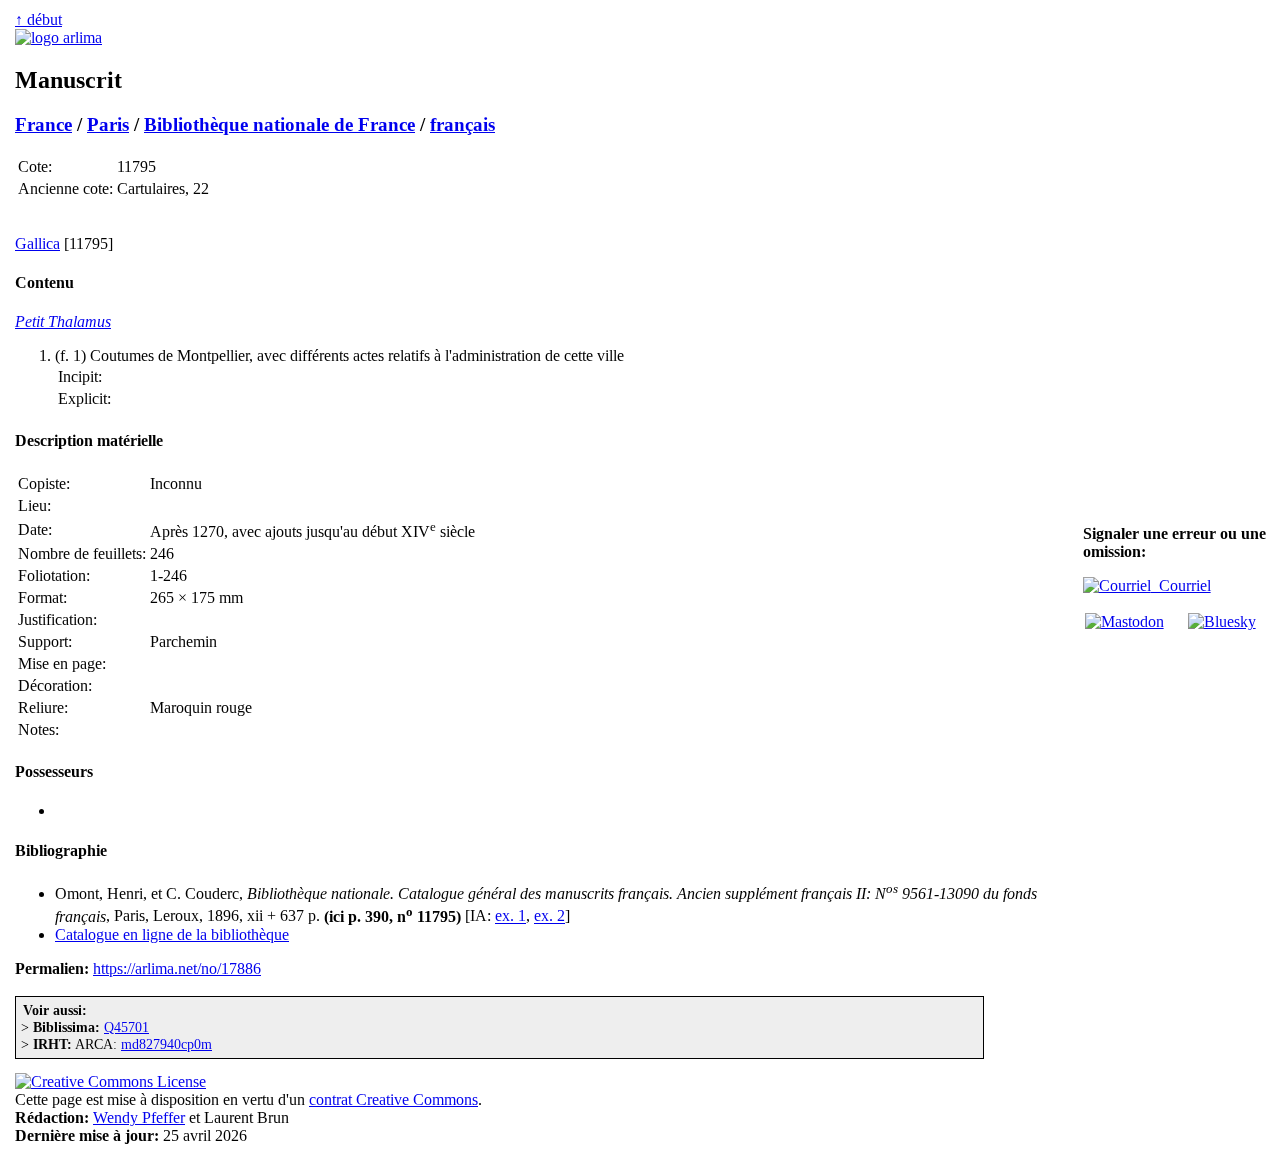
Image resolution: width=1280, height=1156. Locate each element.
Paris (108, 124)
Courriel (1181, 585)
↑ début (38, 19)
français (462, 124)
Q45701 (126, 1027)
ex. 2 (549, 916)
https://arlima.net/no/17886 (177, 968)
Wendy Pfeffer (139, 1117)
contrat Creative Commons (393, 1099)
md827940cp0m (166, 1044)
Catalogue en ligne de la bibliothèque (172, 934)
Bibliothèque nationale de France (279, 124)
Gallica (37, 243)
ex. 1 (510, 916)
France (43, 124)
